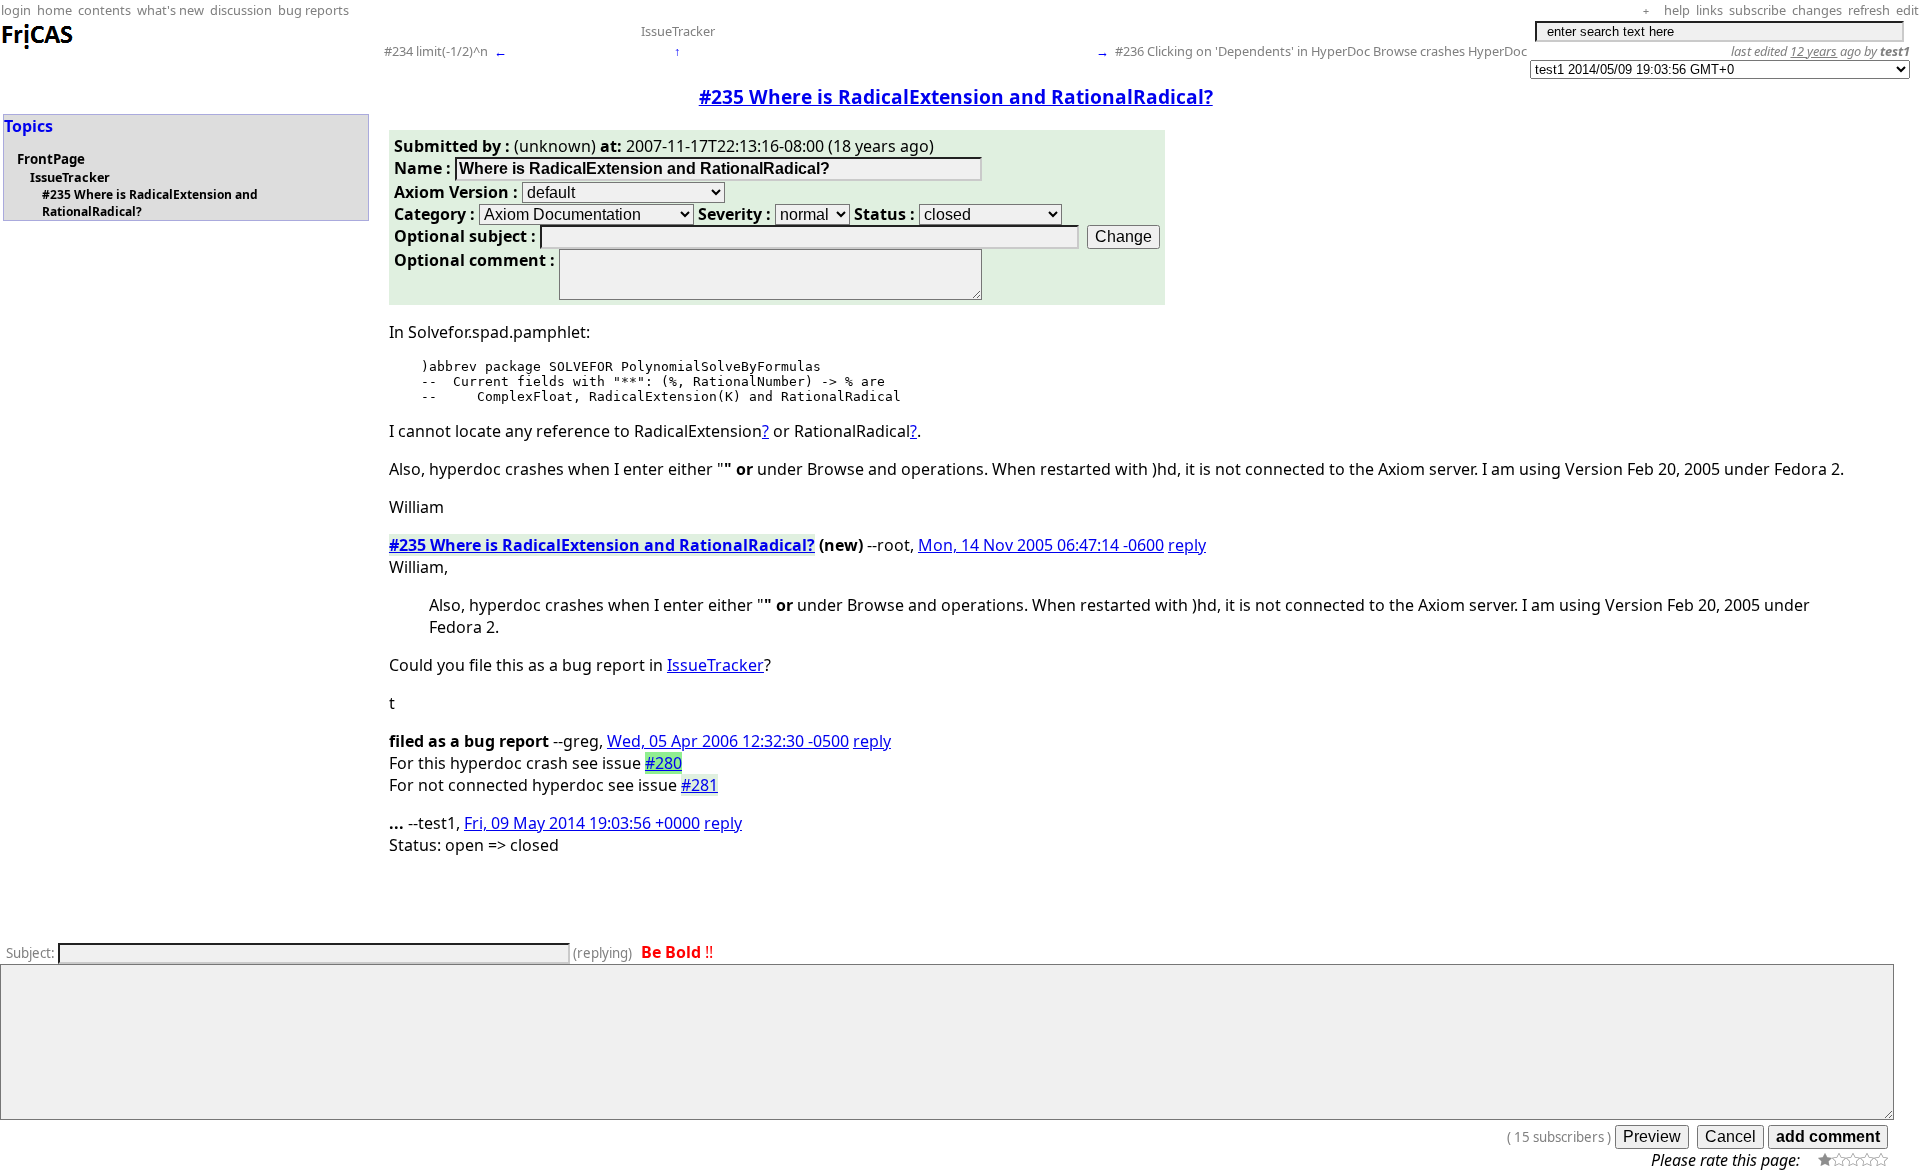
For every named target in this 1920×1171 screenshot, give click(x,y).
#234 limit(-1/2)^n (436, 51)
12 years (1813, 51)
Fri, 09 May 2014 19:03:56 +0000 (582, 823)
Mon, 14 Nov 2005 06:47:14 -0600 (1041, 545)
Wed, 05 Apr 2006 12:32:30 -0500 (728, 741)
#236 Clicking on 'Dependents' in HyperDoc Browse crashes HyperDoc (1321, 51)
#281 (699, 785)
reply (1187, 545)
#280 (663, 763)
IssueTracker (678, 31)
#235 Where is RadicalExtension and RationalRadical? (602, 545)
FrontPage (51, 159)
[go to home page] (38, 46)
